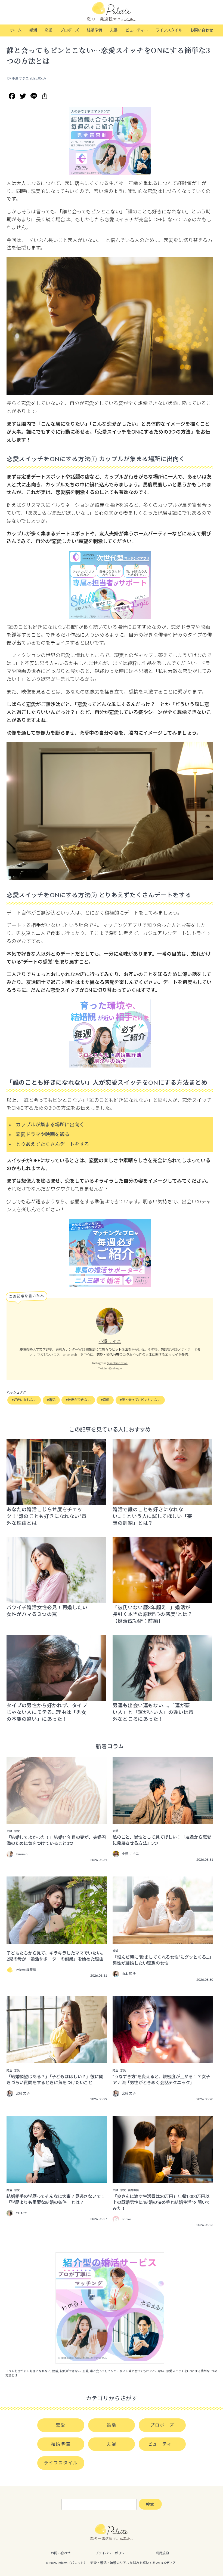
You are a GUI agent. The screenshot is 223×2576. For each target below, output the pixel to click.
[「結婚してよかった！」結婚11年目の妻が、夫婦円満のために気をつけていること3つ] (57, 1820)
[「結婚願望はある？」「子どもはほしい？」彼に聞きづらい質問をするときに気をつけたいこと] (57, 2059)
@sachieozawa (117, 1363)
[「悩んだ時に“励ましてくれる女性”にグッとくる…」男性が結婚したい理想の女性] (163, 1940)
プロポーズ (69, 30)
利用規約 (162, 2553)
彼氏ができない (79, 1400)
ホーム (16, 30)
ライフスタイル (169, 30)
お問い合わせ (202, 30)
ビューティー (137, 30)
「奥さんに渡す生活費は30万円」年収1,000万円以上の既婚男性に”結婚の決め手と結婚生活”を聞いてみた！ (161, 2203)
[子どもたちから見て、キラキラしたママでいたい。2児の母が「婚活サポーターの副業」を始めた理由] (57, 1940)
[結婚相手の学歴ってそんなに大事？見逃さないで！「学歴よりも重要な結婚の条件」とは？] (57, 2179)
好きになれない (25, 1400)
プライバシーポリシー (112, 2553)
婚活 (33, 30)
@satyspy (115, 1368)
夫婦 (114, 30)
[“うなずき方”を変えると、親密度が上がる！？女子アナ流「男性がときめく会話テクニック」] (163, 2059)
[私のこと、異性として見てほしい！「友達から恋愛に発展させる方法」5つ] (163, 1820)
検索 (150, 2505)
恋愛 (48, 30)
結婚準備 (94, 30)
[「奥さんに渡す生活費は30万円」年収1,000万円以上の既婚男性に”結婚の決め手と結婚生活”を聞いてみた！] (163, 2179)
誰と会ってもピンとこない (141, 1400)
